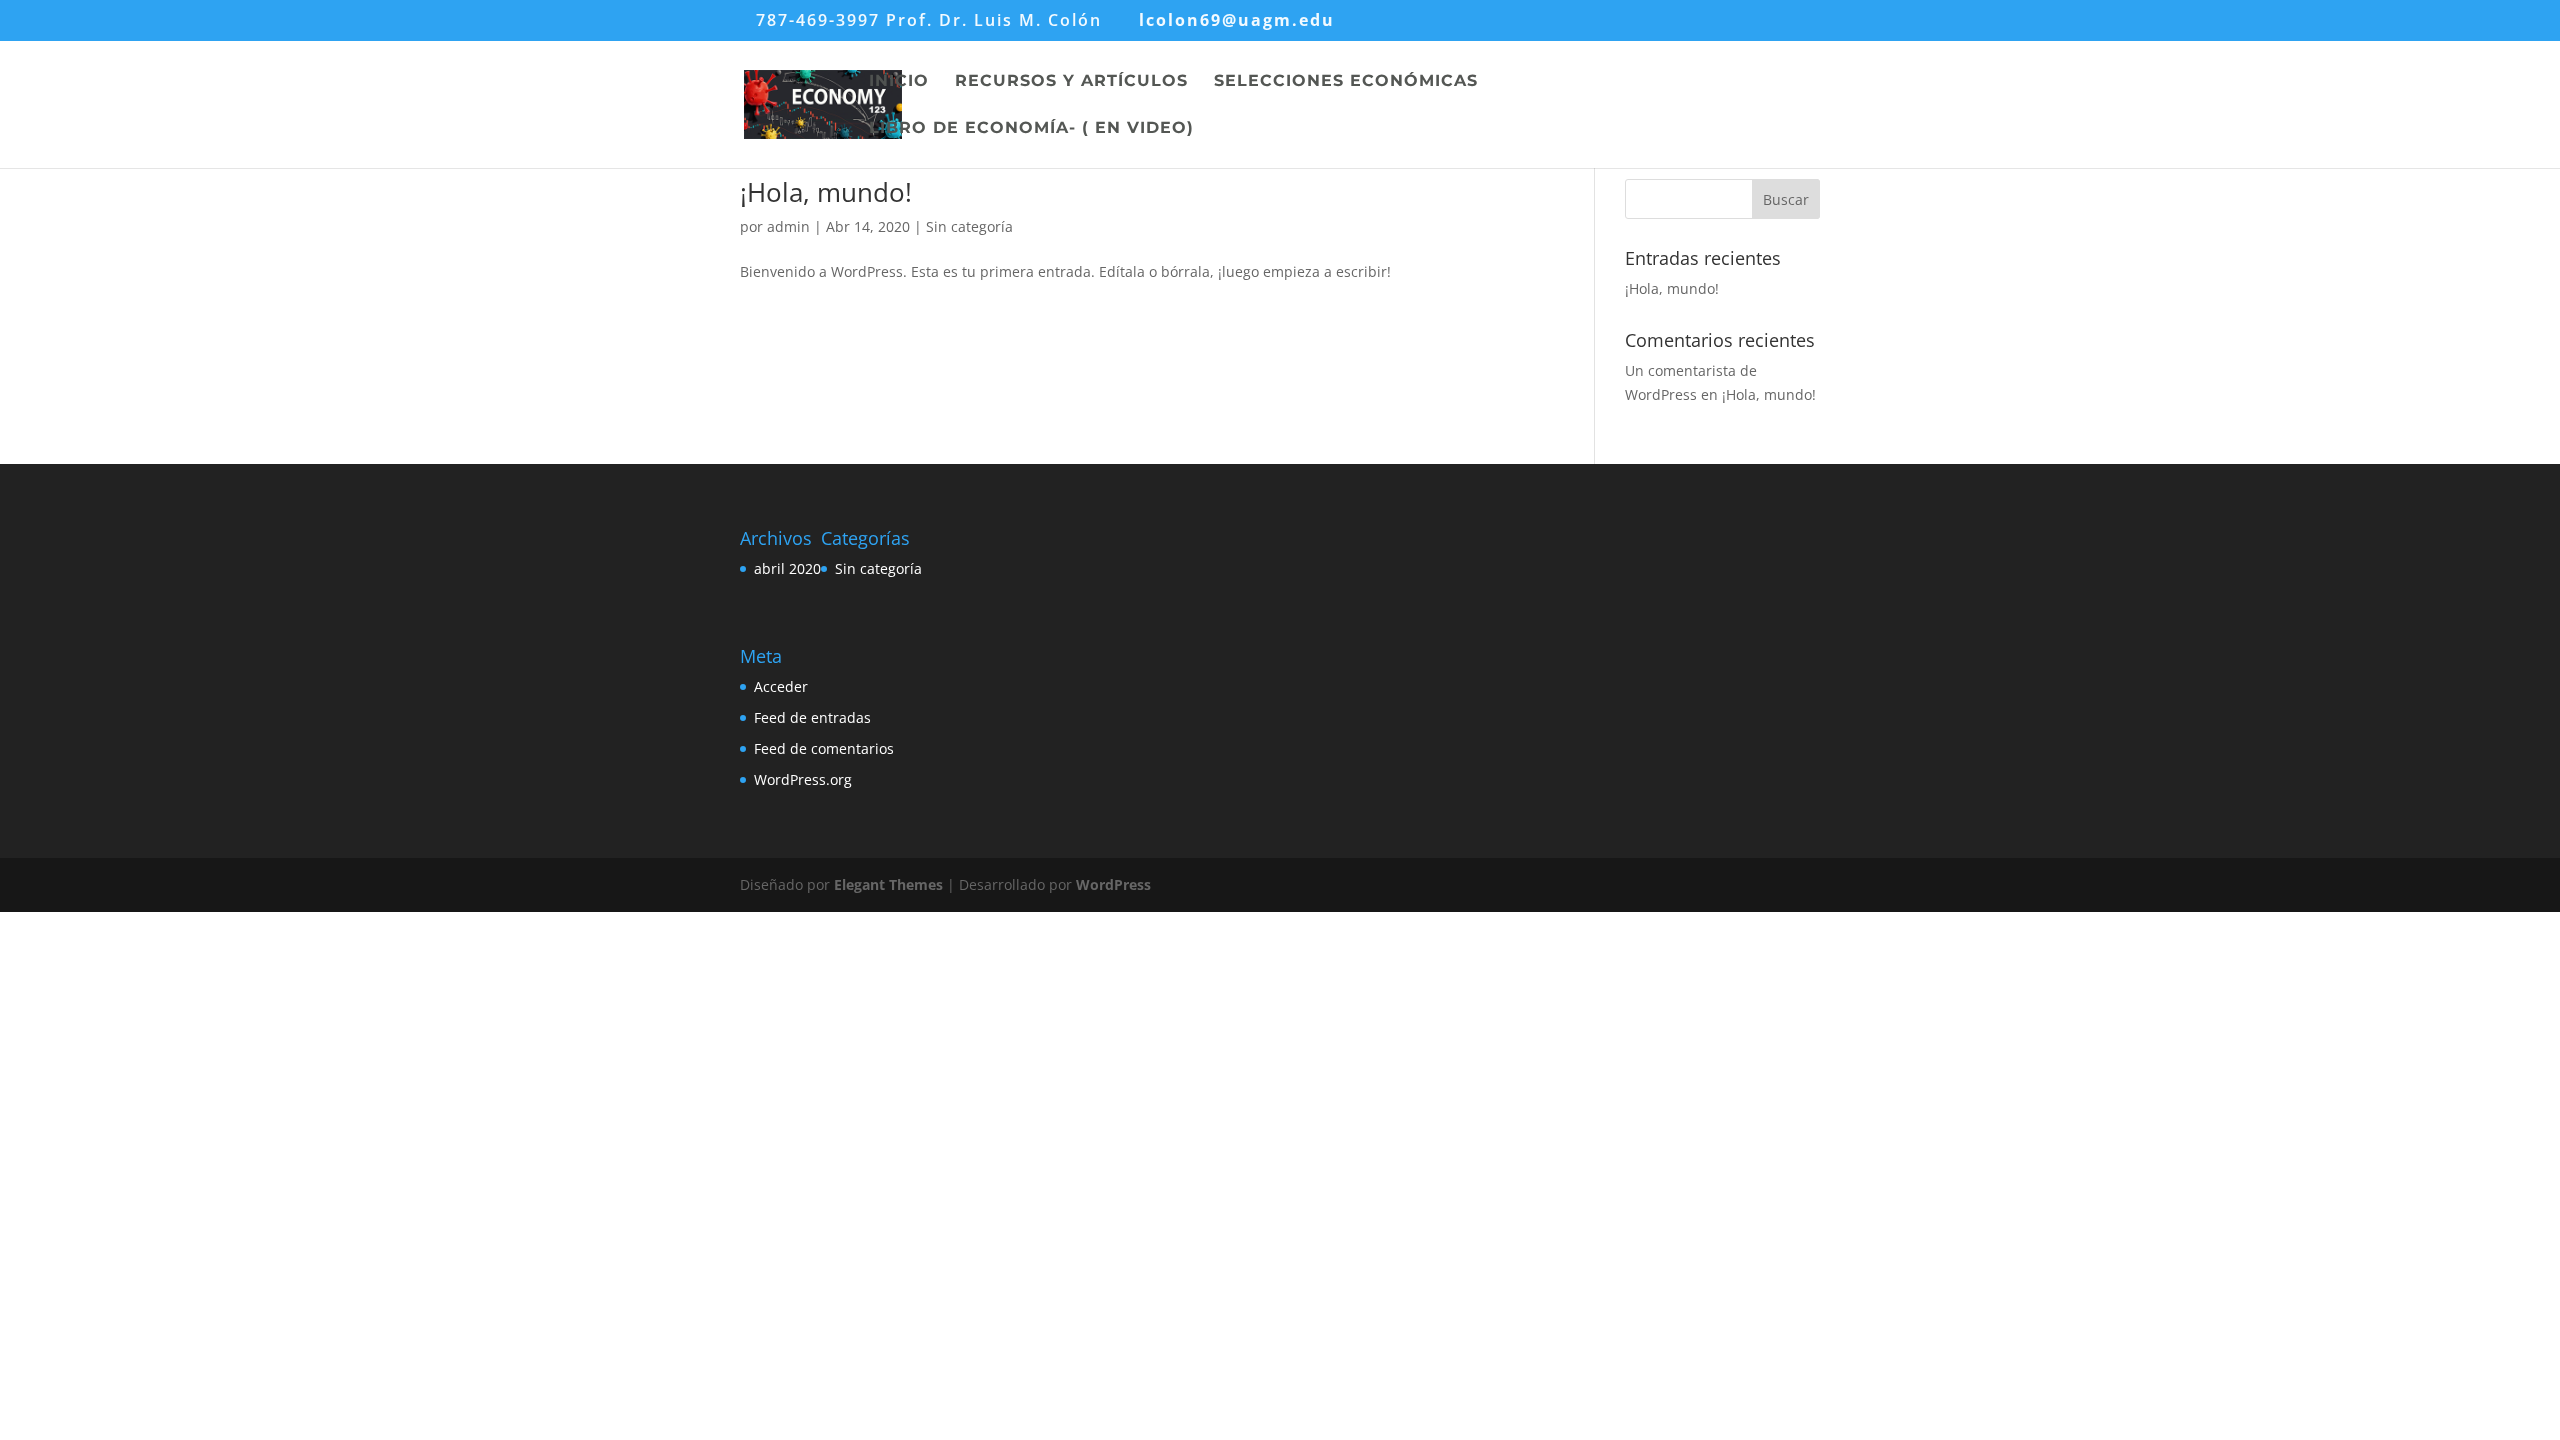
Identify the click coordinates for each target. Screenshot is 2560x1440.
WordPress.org (803, 779)
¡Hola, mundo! (826, 192)
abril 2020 (787, 568)
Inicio (899, 82)
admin (788, 226)
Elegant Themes (888, 884)
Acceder (781, 686)
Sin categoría (969, 226)
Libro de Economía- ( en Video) (1031, 129)
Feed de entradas (812, 717)
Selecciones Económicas (1346, 82)
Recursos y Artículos (1071, 82)
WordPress (1113, 884)
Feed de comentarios (824, 748)
